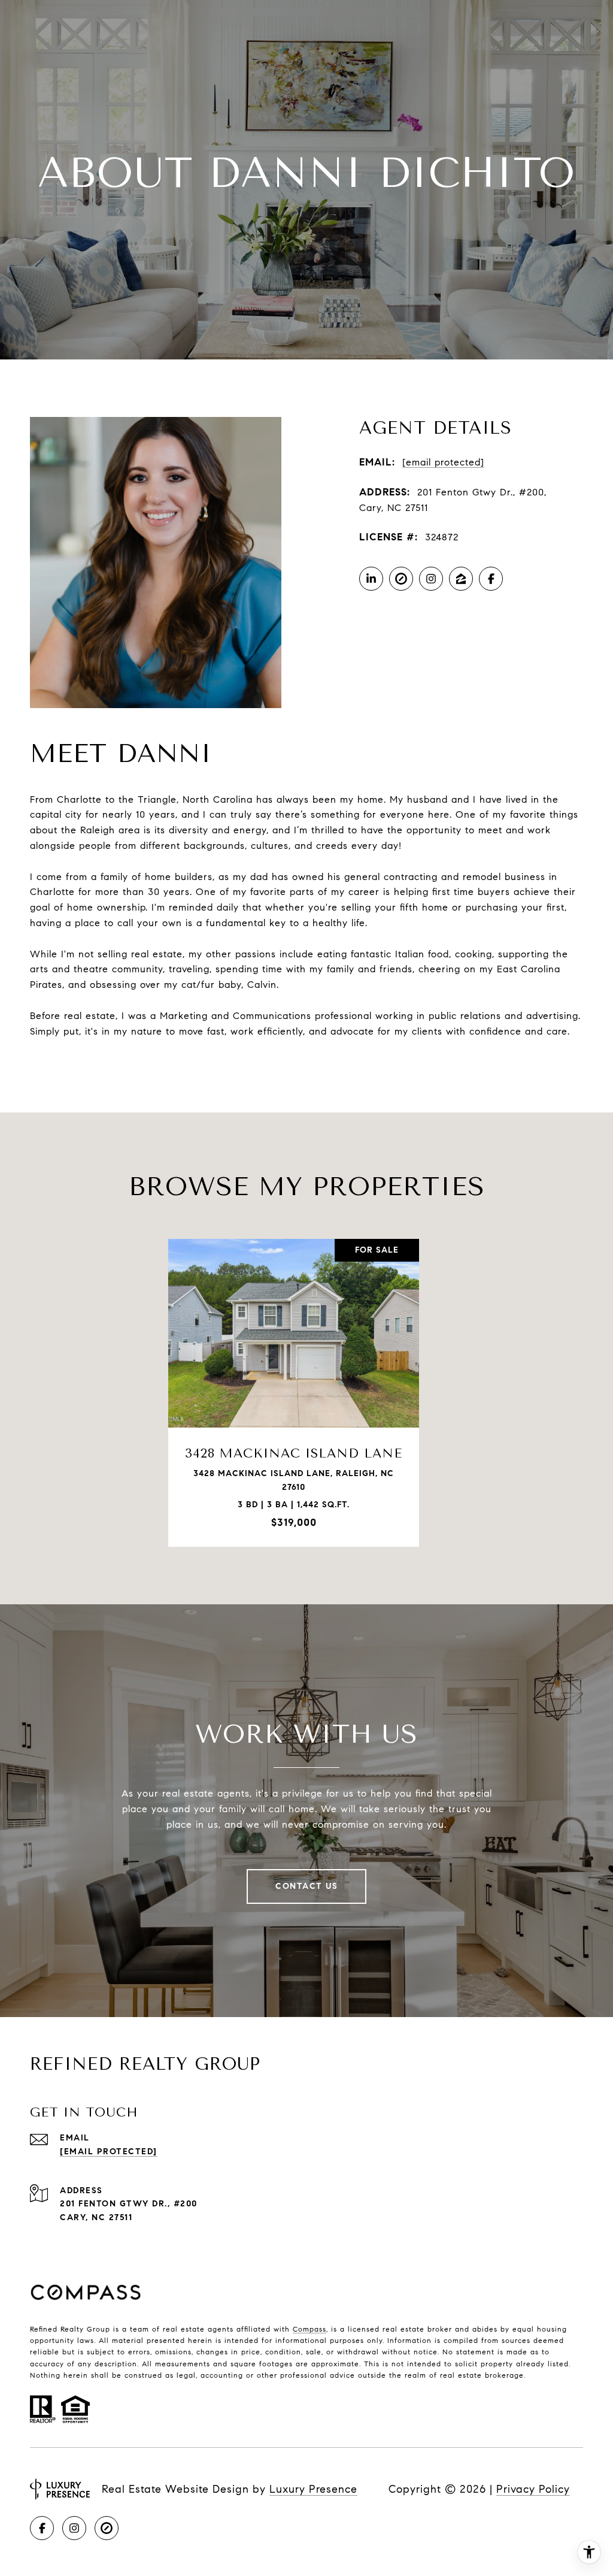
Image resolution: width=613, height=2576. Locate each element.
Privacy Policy (533, 2489)
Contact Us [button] (306, 1886)
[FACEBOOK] (491, 579)
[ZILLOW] (461, 579)
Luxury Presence (313, 2489)
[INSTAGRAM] (431, 579)
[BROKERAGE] (401, 579)
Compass (309, 2329)
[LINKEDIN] (371, 579)
